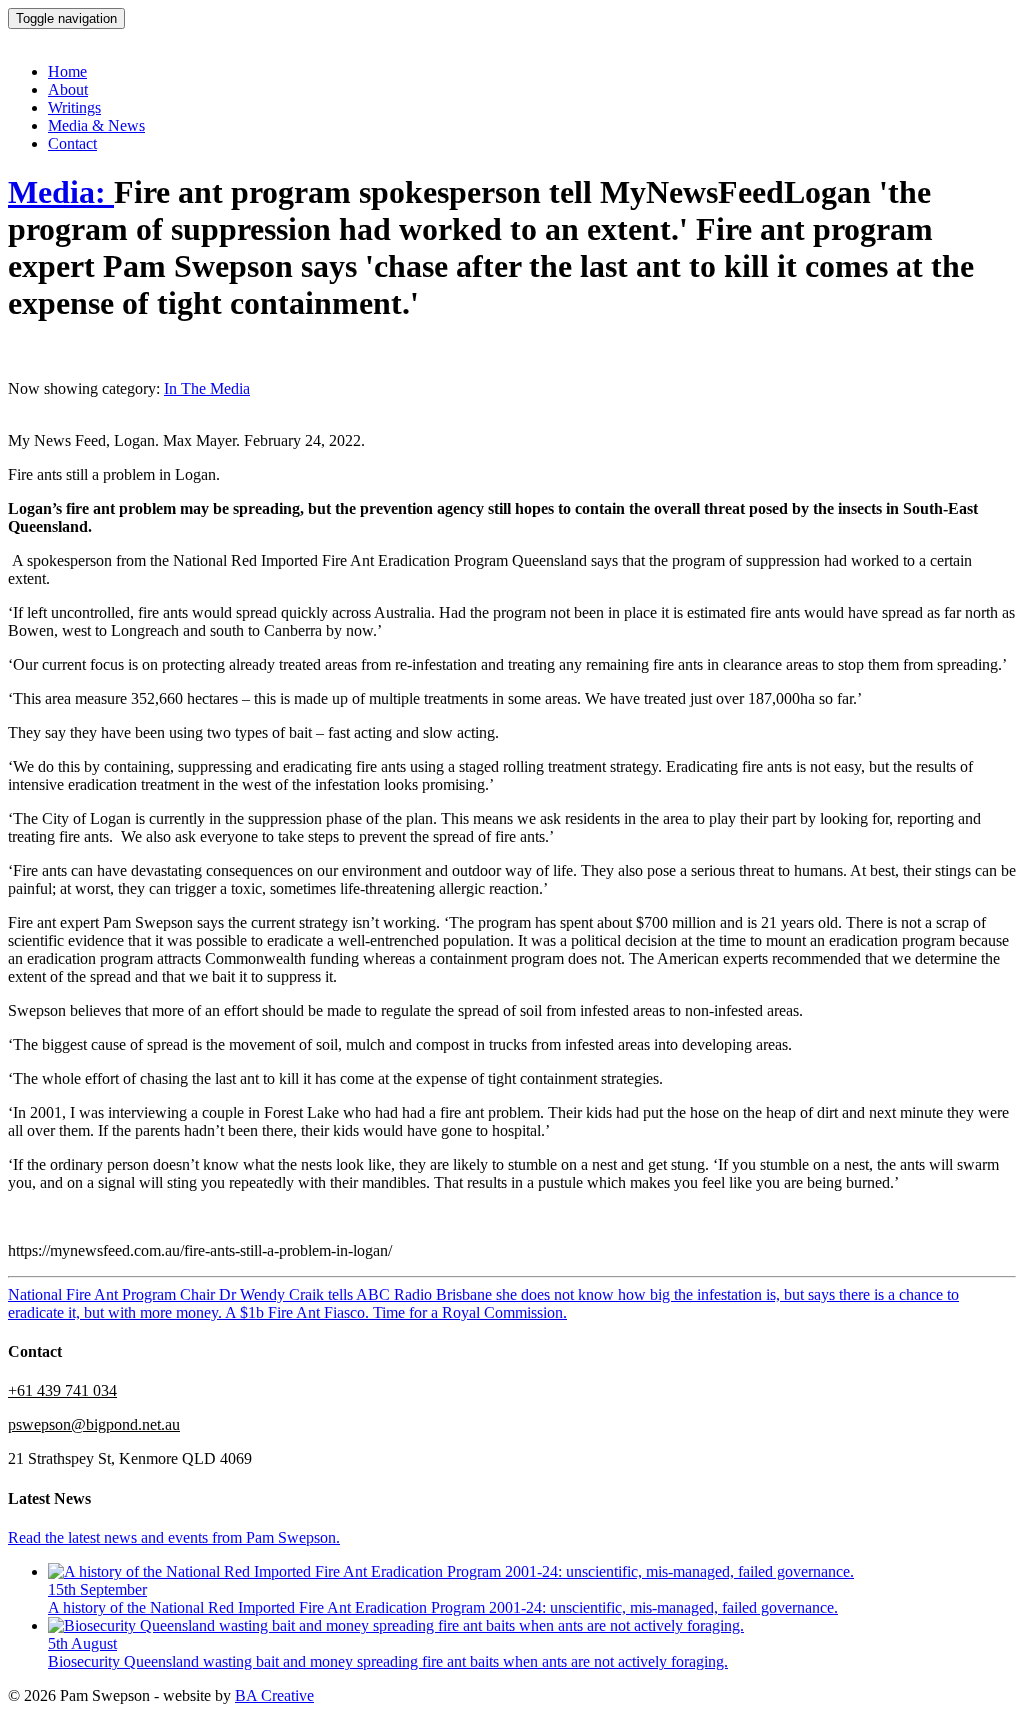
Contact (72, 143)
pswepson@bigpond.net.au (94, 1424)
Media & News (96, 125)
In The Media (207, 388)
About (68, 89)
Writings (74, 107)
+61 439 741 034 (62, 1390)
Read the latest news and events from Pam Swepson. (174, 1537)
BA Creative (274, 1695)
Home (67, 71)
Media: (61, 192)
